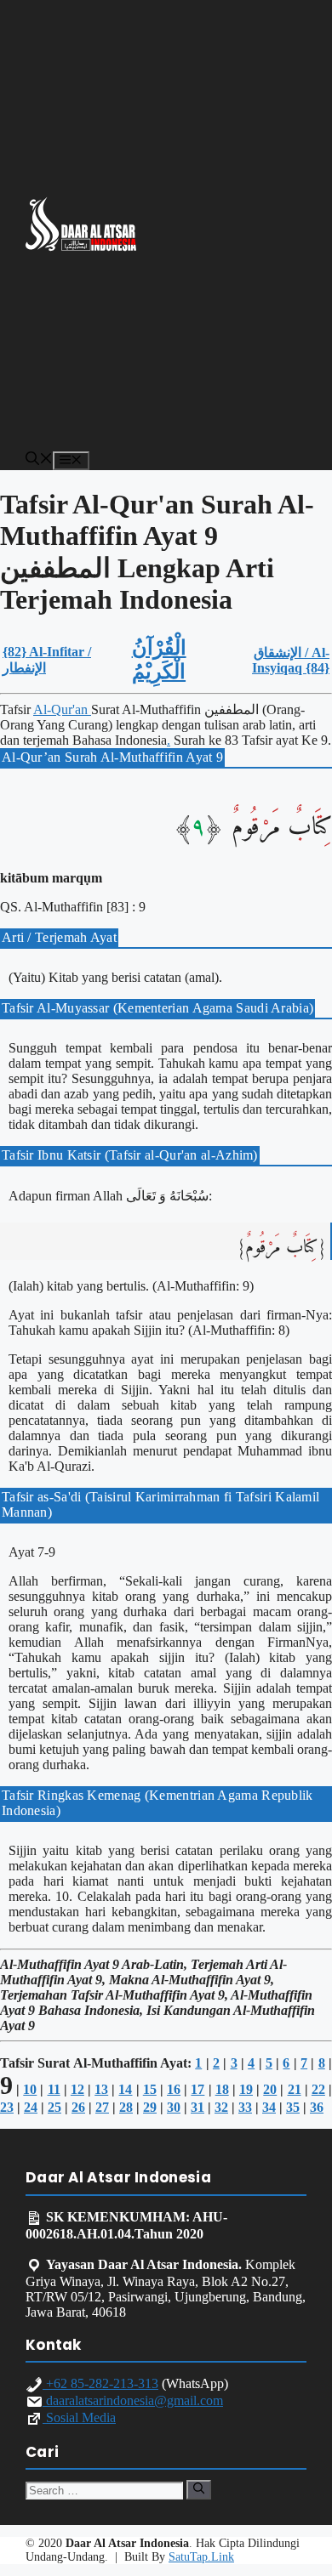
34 (269, 2107)
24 (31, 2107)
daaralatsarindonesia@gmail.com (133, 2400)
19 (246, 2089)
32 (221, 2107)
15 (150, 2089)
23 (7, 2107)
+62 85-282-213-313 (100, 2383)
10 (30, 2089)
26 (78, 2107)
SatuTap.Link (201, 2557)
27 (102, 2107)
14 (125, 2089)
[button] (39, 460)
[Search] (199, 2489)
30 (174, 2107)
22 (318, 2089)
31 (197, 2107)
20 (270, 2089)
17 (197, 2089)
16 (174, 2089)
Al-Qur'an (62, 709)
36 (317, 2107)
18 (222, 2089)
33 (245, 2107)
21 (295, 2089)
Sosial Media (79, 2417)
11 (54, 2089)
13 (101, 2089)
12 (77, 2089)
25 (54, 2107)
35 (293, 2107)
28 (126, 2107)
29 (150, 2107)
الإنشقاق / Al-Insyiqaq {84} (291, 660)
